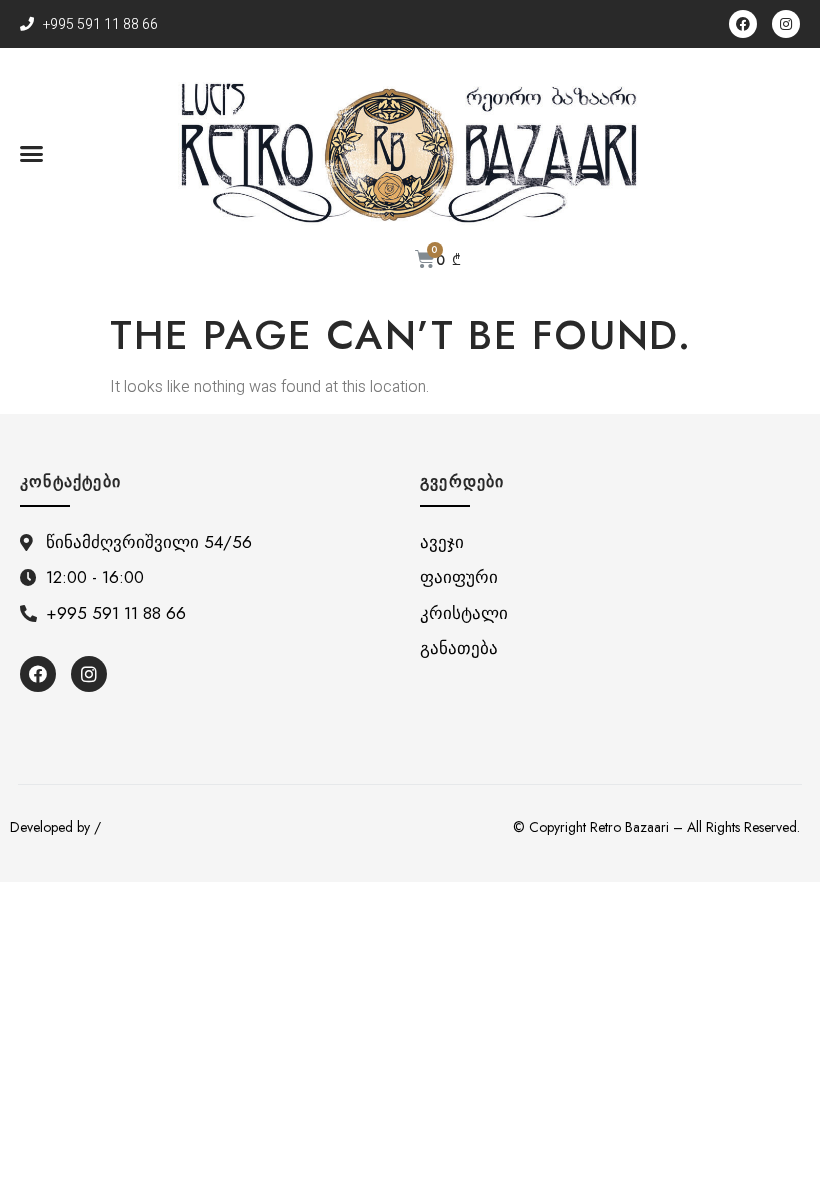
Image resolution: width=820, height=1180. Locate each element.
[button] (32, 154)
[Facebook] (743, 24)
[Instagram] (786, 24)
